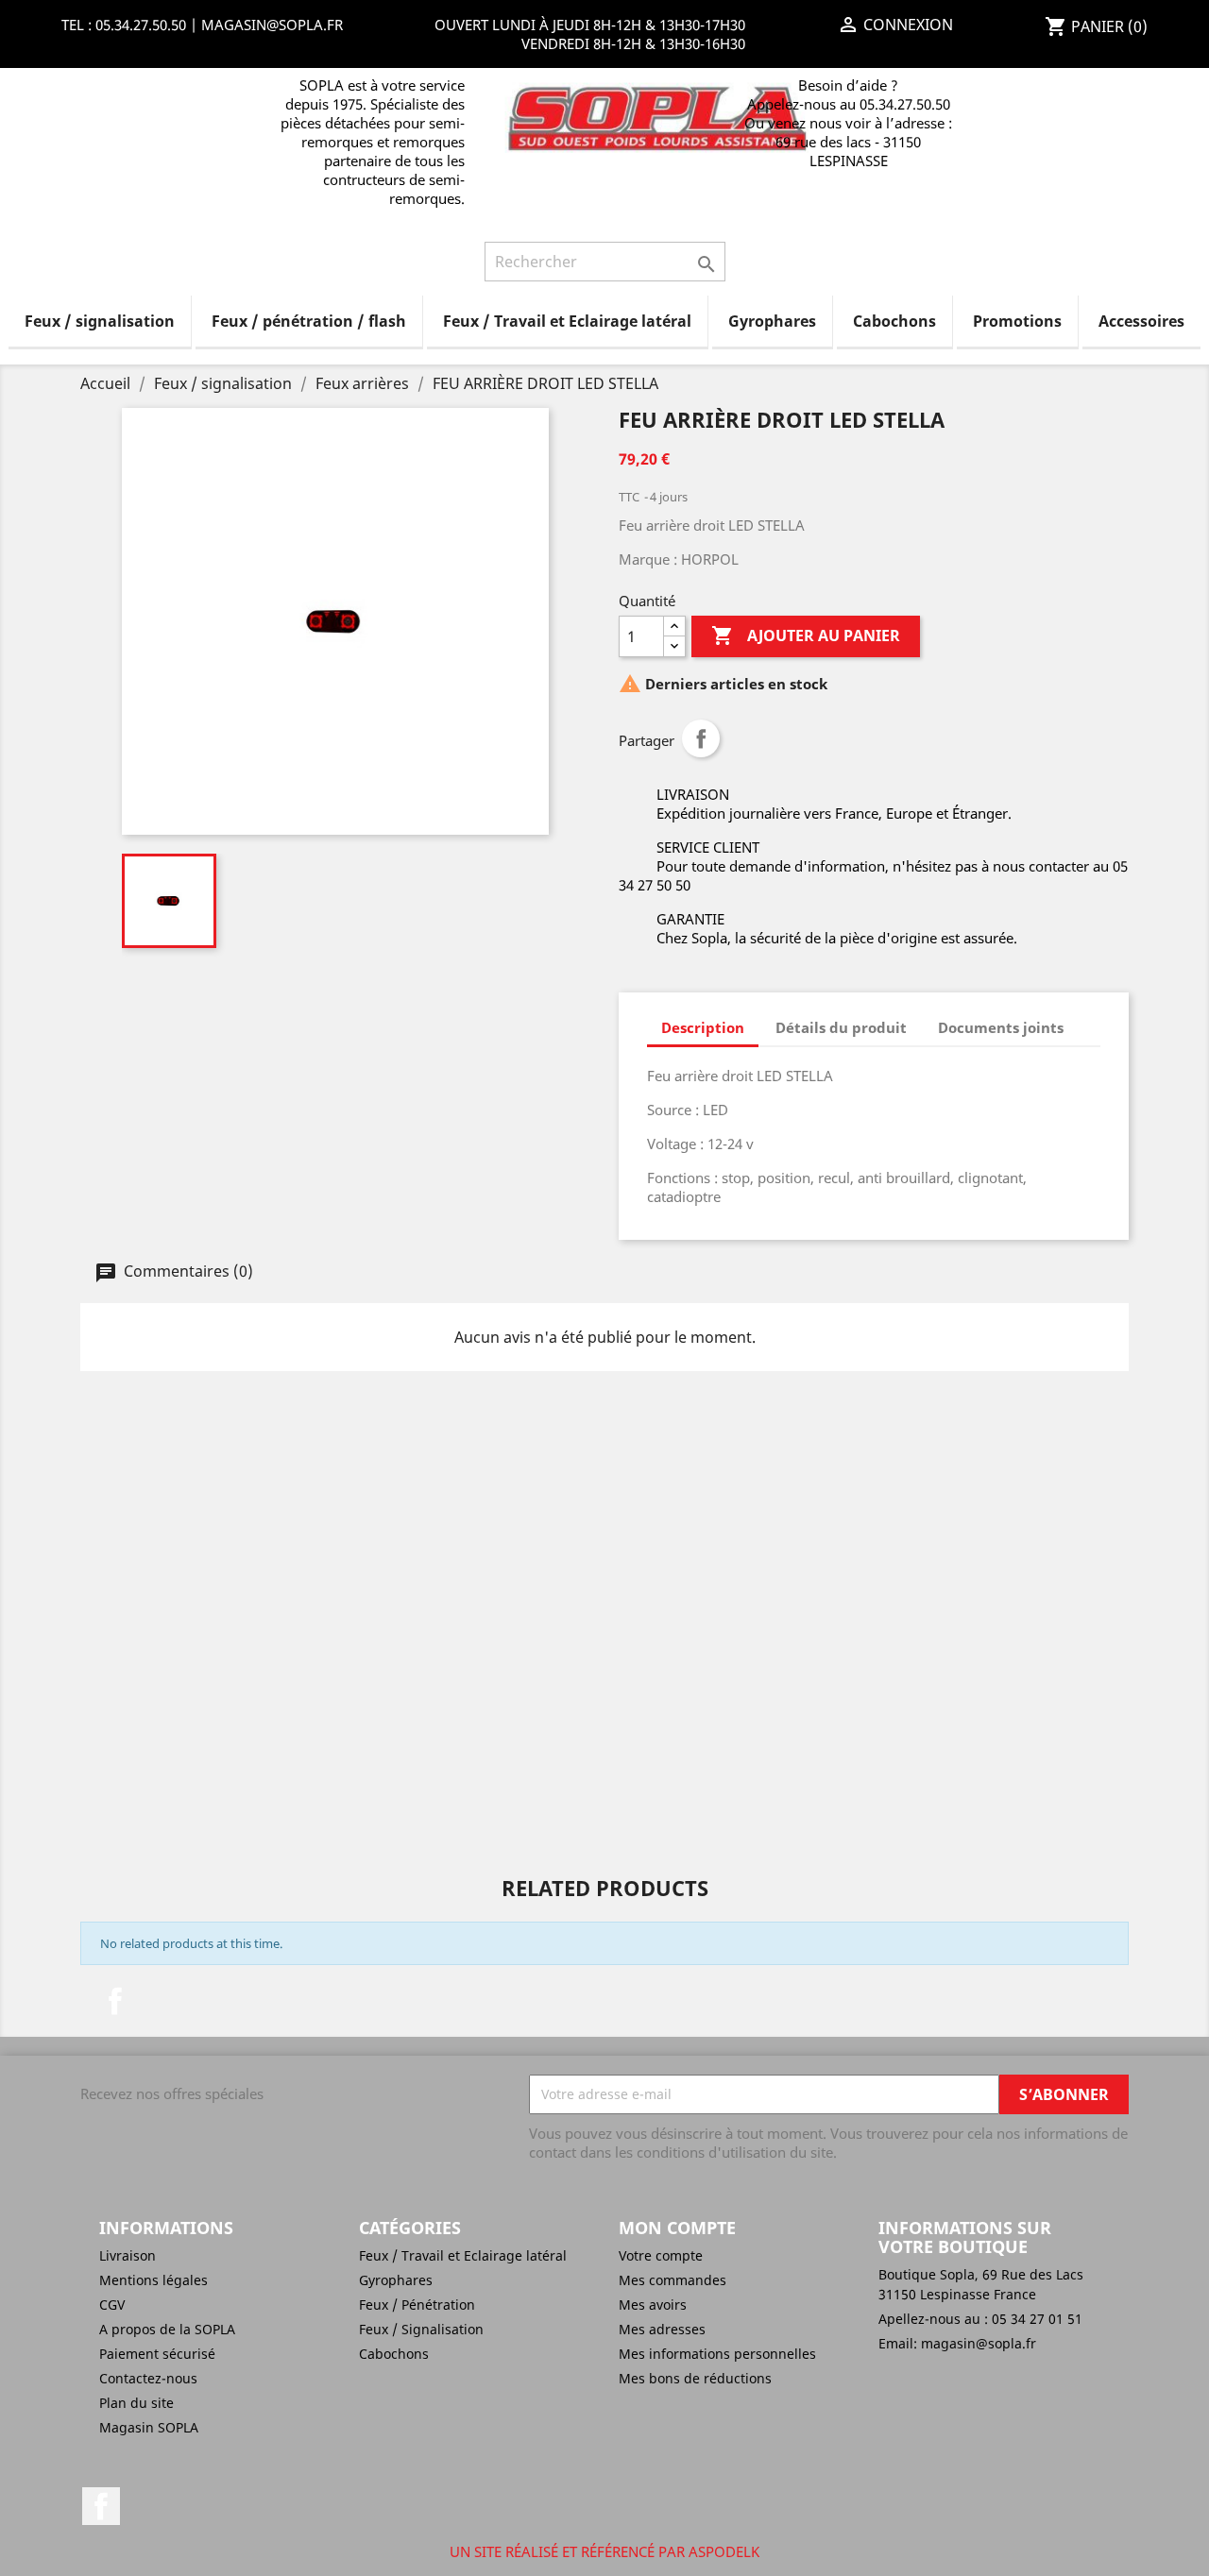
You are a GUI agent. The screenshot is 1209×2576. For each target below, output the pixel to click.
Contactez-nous (148, 2378)
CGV (112, 2305)
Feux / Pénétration (417, 2305)
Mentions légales (153, 2280)
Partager (701, 738)
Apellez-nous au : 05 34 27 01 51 (980, 2319)
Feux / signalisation (100, 321)
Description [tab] (703, 1027)
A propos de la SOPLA (167, 2329)
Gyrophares (772, 321)
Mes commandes (673, 2280)
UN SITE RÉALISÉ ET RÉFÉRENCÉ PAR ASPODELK (604, 2551)
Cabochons (894, 321)
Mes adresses (662, 2329)
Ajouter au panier (806, 636)
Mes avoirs (653, 2305)
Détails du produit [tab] (841, 1027)
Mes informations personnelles (717, 2354)
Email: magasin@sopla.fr (957, 2343)
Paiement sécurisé (157, 2354)
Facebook (115, 2001)
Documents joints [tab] (1001, 1027)
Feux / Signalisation (421, 2329)
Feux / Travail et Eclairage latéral (567, 321)
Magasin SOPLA (149, 2427)
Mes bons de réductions (695, 2378)
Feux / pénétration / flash (309, 321)
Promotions (1017, 321)
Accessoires (1141, 321)
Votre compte (661, 2255)
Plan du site (136, 2403)
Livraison (128, 2255)
